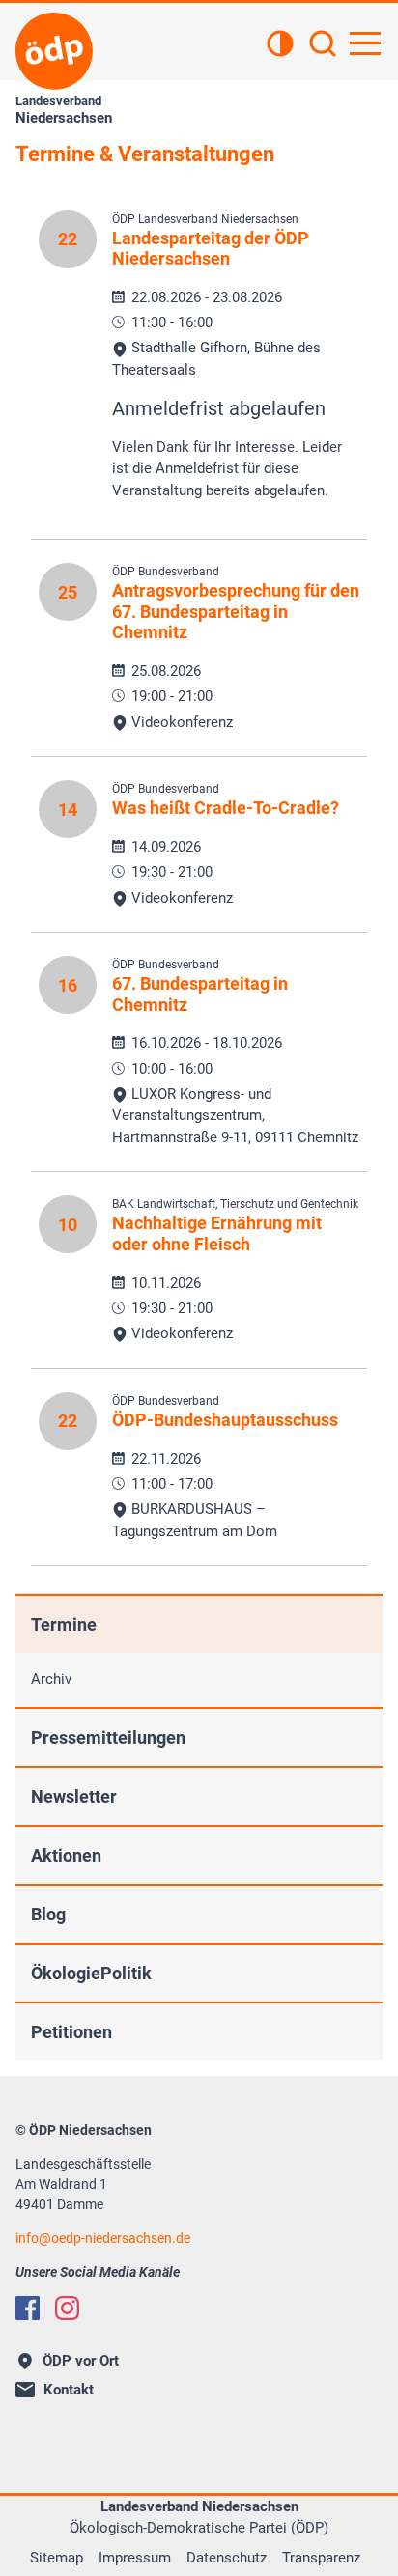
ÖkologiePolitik (91, 1973)
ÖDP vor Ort (81, 2361)
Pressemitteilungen (108, 1737)
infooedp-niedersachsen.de (103, 2238)
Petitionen (71, 2032)
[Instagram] (67, 2308)
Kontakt (69, 2390)
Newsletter (74, 1796)
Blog (48, 1914)
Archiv (51, 1679)
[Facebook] (28, 2308)
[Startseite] (54, 51)
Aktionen (66, 1855)
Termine (64, 1624)
